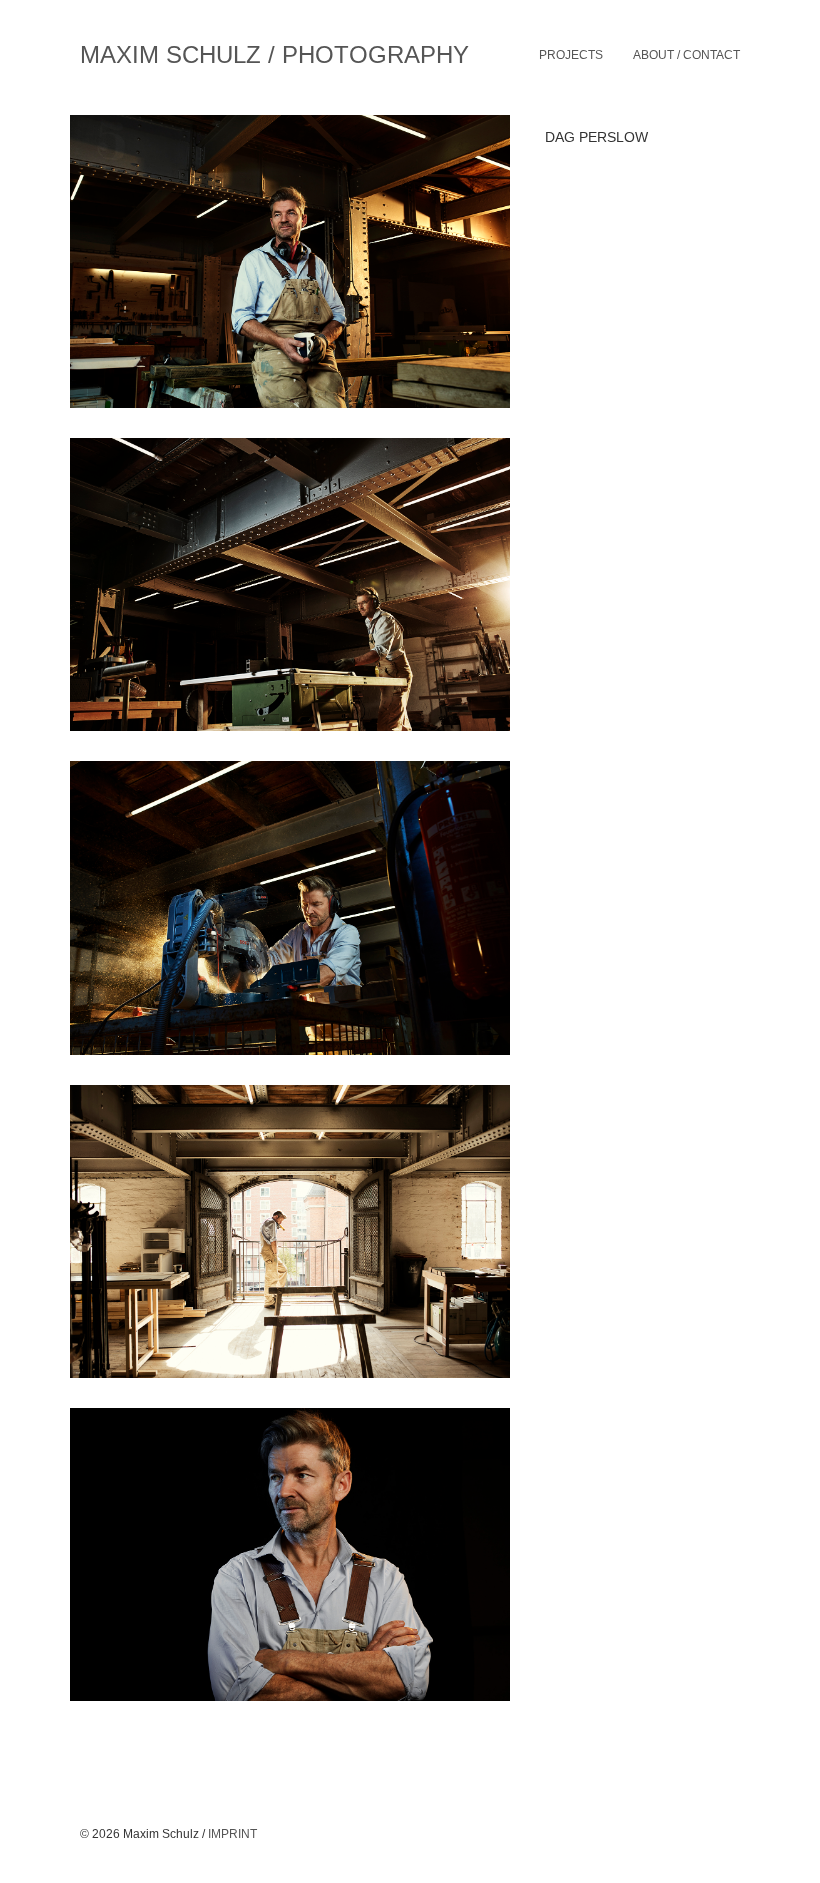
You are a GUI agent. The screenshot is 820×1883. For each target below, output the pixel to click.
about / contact (686, 55)
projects (571, 55)
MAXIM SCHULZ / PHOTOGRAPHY (274, 54)
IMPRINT (232, 1834)
